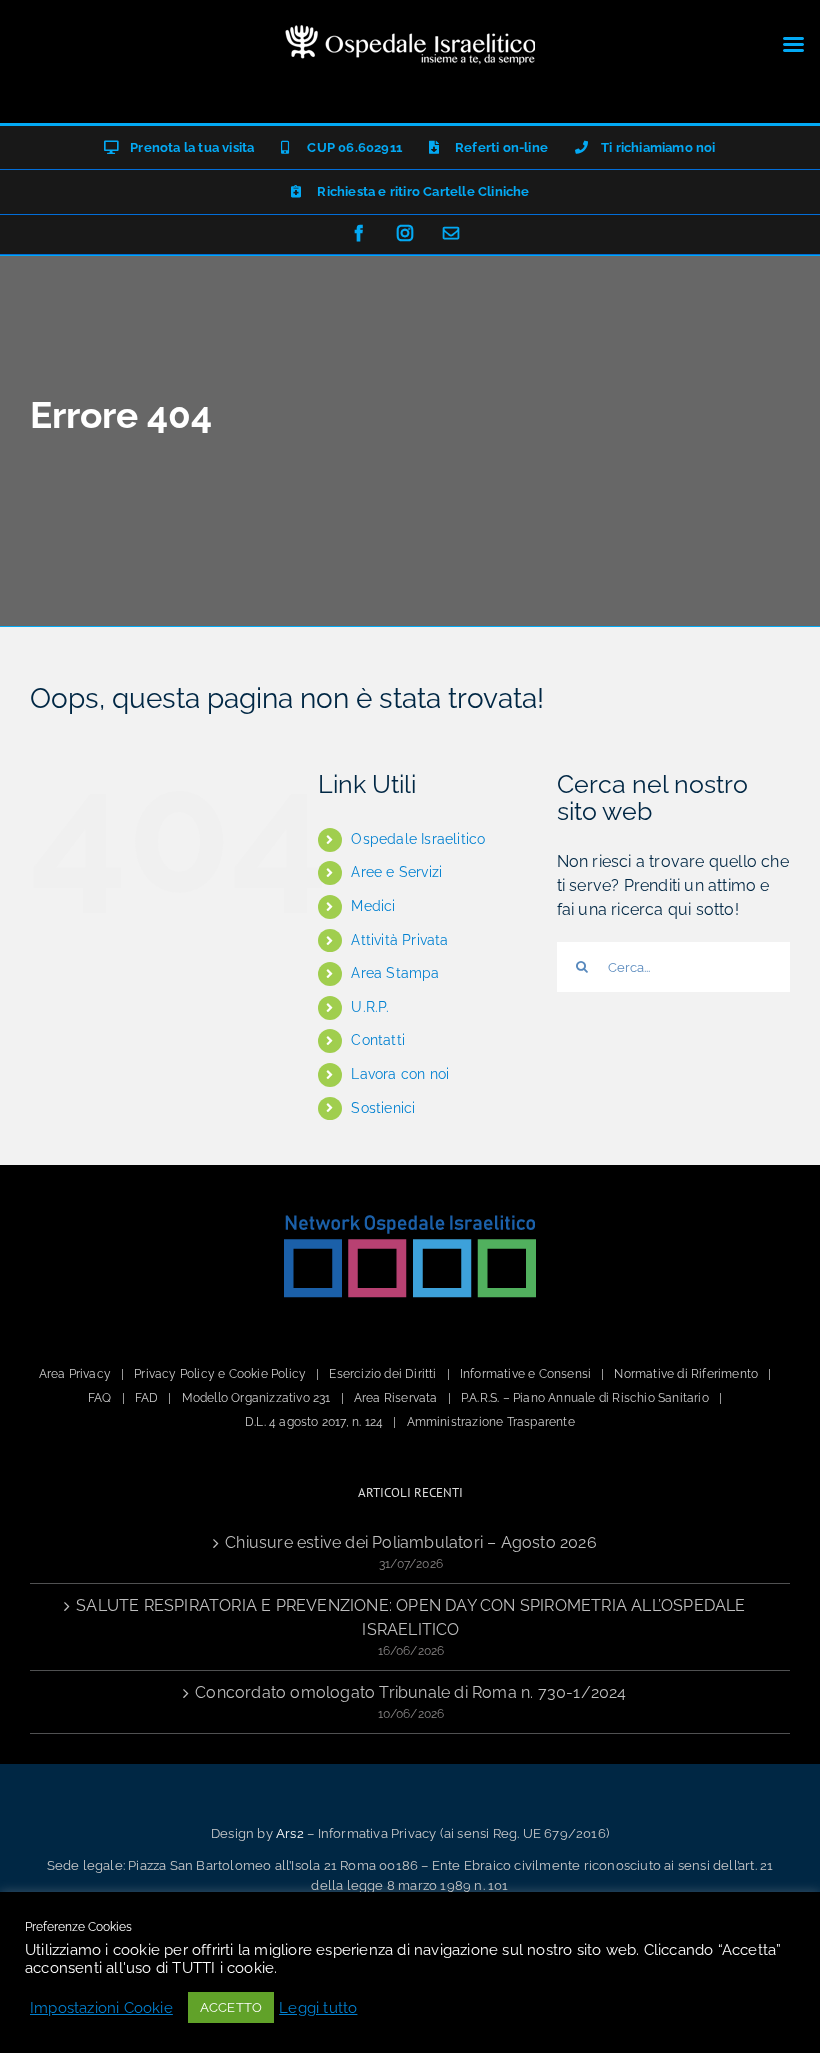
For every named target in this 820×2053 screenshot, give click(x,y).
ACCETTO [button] (231, 2007)
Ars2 (290, 1833)
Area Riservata (396, 1398)
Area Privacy (75, 1374)
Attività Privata (399, 940)
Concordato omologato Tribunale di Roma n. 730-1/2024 (410, 1692)
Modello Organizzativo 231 (256, 1398)
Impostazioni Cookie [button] (101, 2007)
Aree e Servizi (396, 872)
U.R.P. (370, 1007)
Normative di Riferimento (686, 1374)
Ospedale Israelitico (418, 839)
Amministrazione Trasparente (491, 1422)
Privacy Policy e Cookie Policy (220, 1374)
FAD (147, 1398)
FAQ (100, 1398)
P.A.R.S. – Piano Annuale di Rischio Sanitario (585, 1398)
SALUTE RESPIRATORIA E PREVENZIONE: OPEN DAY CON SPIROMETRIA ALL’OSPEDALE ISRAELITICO (410, 1617)
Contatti (378, 1040)
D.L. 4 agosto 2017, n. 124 (314, 1422)
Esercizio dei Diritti (382, 1374)
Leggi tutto (318, 2007)
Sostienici (383, 1108)
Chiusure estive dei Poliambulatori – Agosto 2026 (411, 1542)
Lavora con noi (400, 1074)
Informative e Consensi (525, 1374)
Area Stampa (395, 973)
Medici (373, 906)
